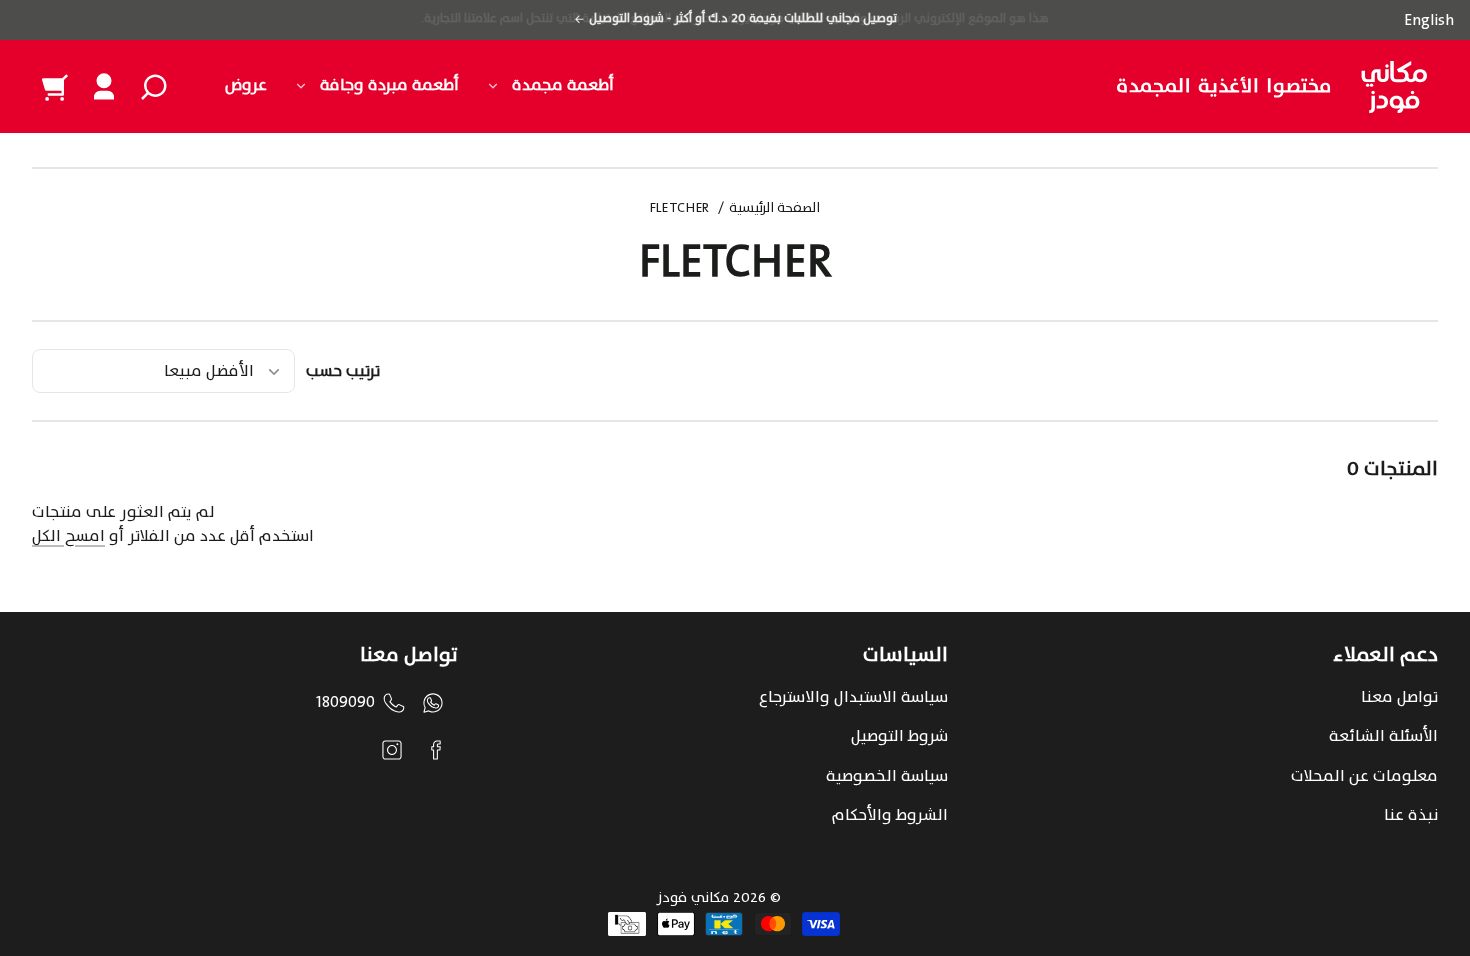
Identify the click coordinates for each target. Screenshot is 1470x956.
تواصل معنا (1399, 697)
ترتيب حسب (343, 371)
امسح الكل (68, 536)
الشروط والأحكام (890, 815)
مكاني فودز (693, 897)
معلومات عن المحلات (1364, 776)
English (1429, 20)
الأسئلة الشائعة (1383, 736)
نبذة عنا (1411, 815)
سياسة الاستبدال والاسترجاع (853, 697)
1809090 (345, 702)
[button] (154, 87)
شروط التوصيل (899, 736)
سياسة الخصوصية (887, 776)
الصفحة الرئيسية (775, 210)
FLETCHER (680, 210)
